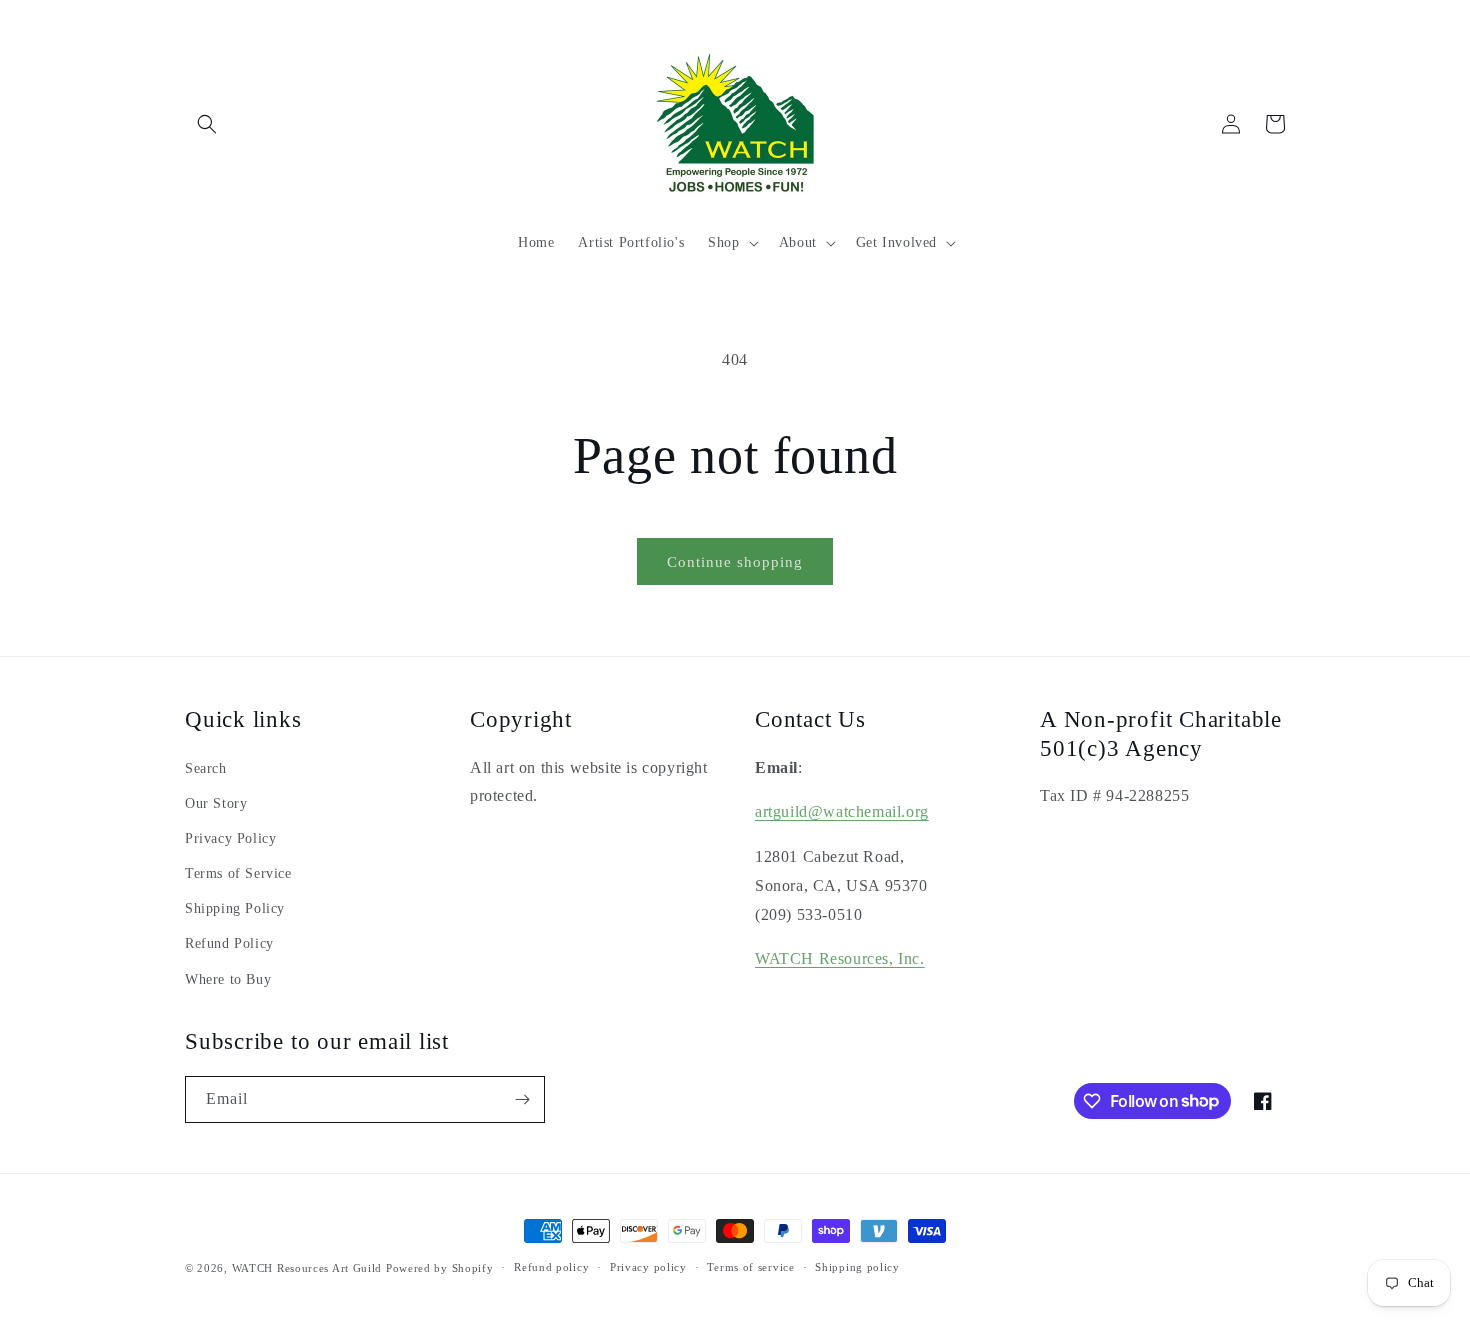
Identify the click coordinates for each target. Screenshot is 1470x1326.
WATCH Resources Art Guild (307, 1268)
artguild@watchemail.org (842, 811)
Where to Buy (228, 979)
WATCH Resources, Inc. (840, 958)
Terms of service (750, 1267)
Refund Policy (229, 943)
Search (206, 768)
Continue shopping (735, 562)
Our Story (216, 803)
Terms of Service (238, 873)
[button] (207, 124)
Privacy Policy (230, 838)
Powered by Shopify (440, 1268)
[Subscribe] (522, 1099)
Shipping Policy (235, 908)
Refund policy (551, 1267)
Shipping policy (857, 1267)
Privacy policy (648, 1267)
